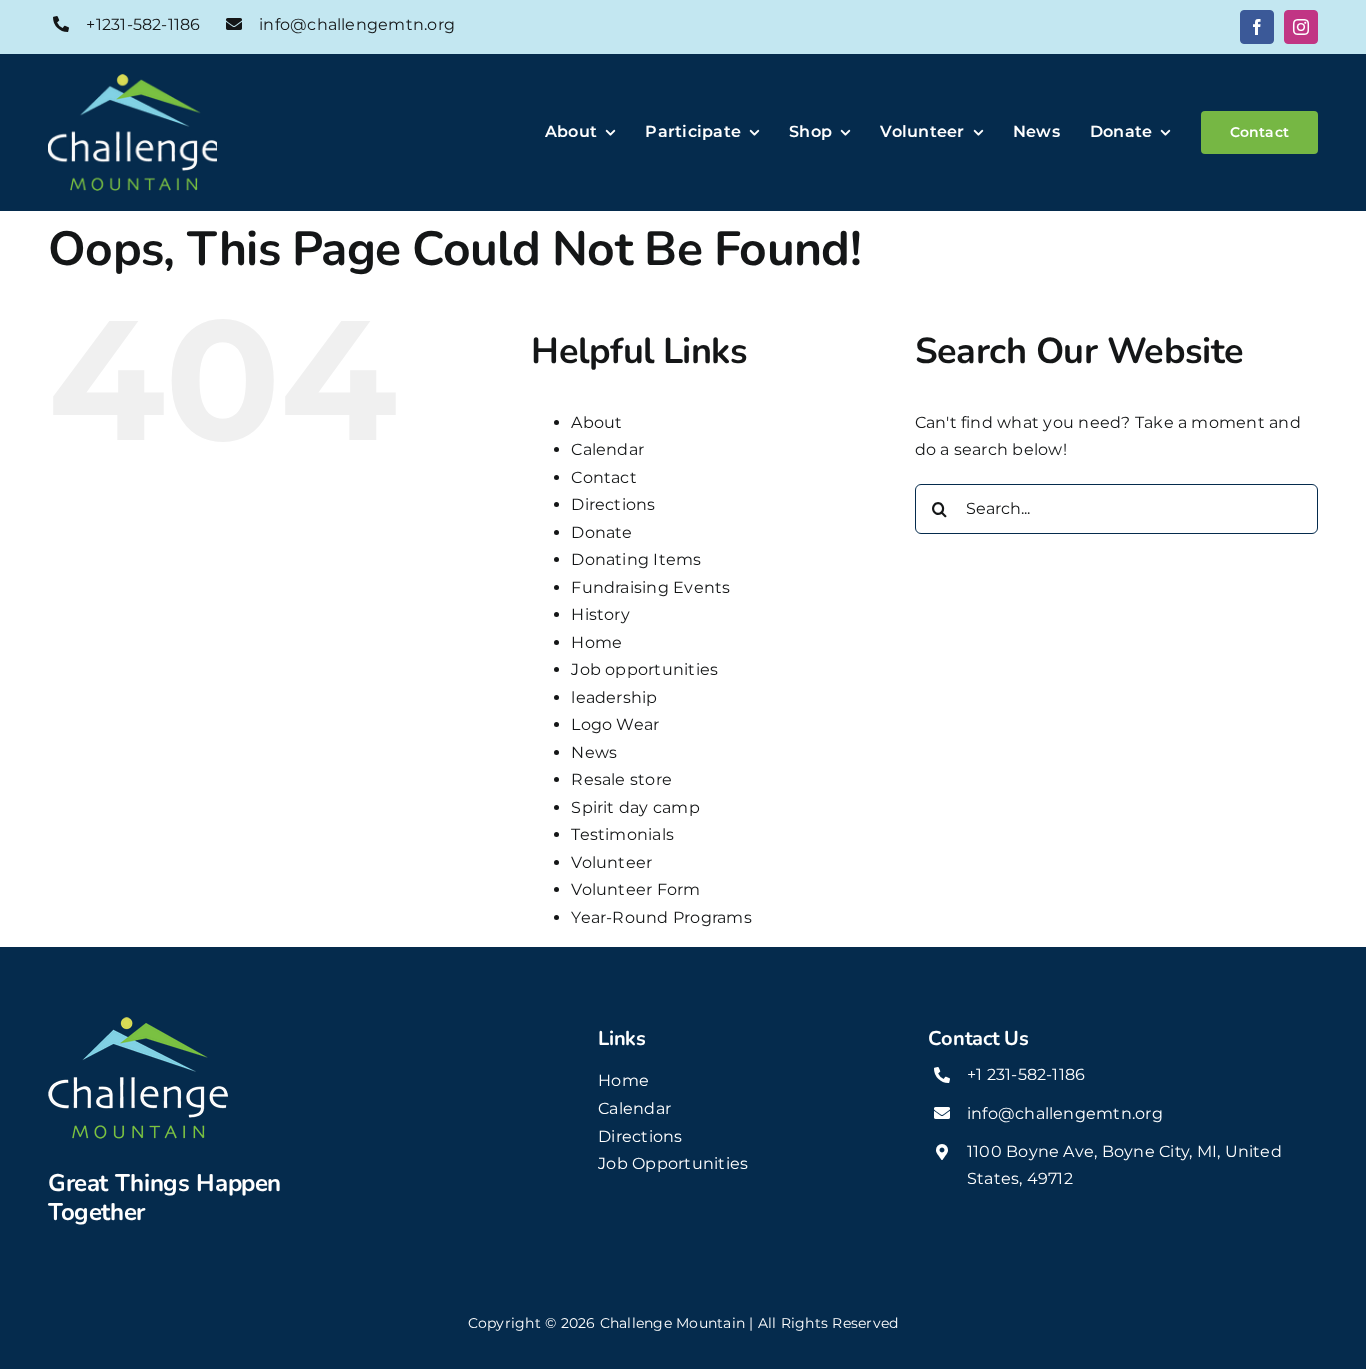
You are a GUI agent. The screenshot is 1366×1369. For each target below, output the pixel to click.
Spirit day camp (635, 807)
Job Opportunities (673, 1163)
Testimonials (622, 834)
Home (596, 642)
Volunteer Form (635, 889)
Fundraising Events (650, 587)
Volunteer (611, 862)
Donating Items (636, 559)
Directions (613, 504)
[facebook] (1257, 27)
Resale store (621, 779)
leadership (614, 697)
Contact (604, 477)
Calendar (607, 449)
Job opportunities (644, 669)
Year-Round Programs (661, 917)
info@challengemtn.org (357, 24)
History (600, 614)
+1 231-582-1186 (1026, 1074)
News (594, 752)
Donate (601, 532)
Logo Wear (615, 724)
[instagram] (1301, 27)
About (596, 422)
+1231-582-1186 (143, 24)
